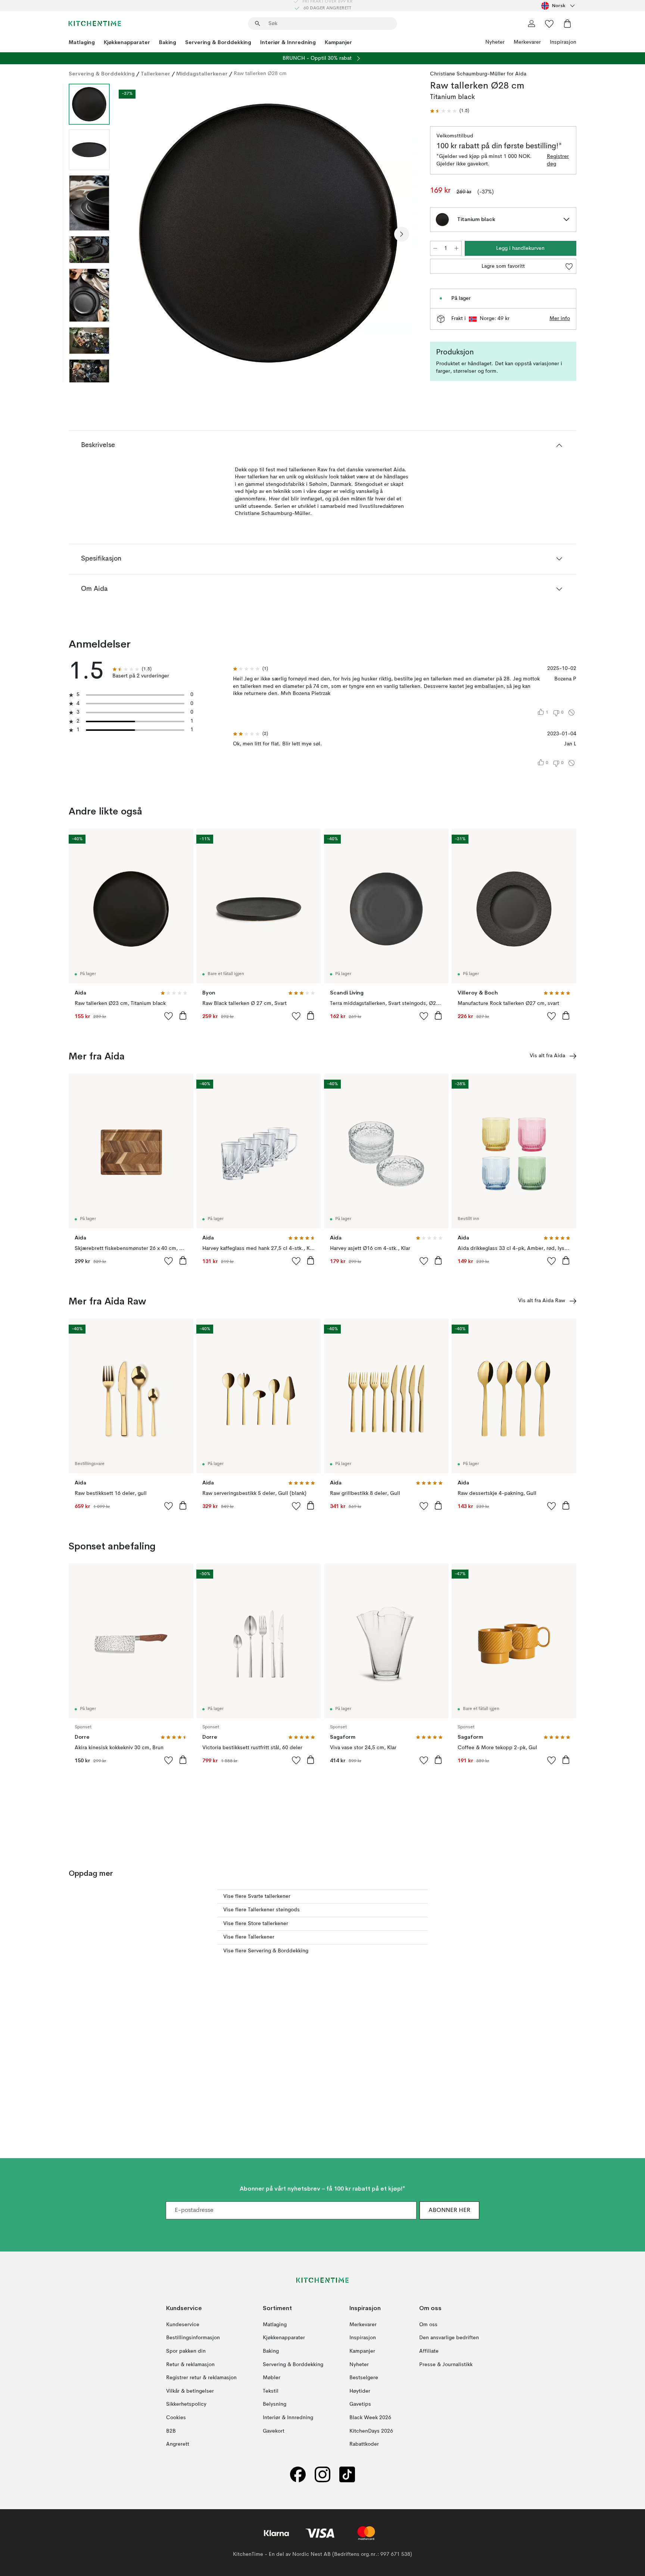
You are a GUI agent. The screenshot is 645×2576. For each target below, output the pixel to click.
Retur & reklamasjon (190, 2364)
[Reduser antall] (435, 248)
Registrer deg (558, 160)
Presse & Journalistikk (446, 2364)
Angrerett (178, 2444)
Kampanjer (338, 42)
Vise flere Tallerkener (249, 1937)
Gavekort (274, 2431)
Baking (168, 42)
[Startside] (95, 24)
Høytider (360, 2391)
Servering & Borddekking (218, 42)
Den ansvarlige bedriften (449, 2338)
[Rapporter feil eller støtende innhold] (571, 713)
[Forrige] (135, 234)
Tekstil (271, 2391)
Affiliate (429, 2351)
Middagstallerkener (202, 74)
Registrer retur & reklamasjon (201, 2378)
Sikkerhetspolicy (186, 2404)
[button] (450, 111)
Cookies (176, 2418)
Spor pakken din (186, 2351)
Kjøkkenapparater (127, 42)
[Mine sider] (532, 24)
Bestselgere (364, 2378)
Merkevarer (527, 42)
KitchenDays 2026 (371, 2431)
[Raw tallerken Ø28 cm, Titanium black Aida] (268, 233)
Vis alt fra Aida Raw (542, 1301)
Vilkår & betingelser (190, 2391)
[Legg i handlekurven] (183, 1015)
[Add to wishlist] (169, 1016)
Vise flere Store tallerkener (256, 1924)
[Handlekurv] (567, 24)
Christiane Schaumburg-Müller (468, 74)
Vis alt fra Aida (547, 1056)
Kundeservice (183, 2324)
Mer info (560, 319)
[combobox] (559, 6)
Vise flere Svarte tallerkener (257, 1896)
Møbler (272, 2378)
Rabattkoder (364, 2444)
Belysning (275, 2404)
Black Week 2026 (370, 2418)
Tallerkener (155, 74)
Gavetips (360, 2404)
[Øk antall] (457, 248)
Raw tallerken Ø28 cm (260, 74)
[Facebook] (298, 2474)
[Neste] (402, 234)
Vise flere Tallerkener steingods (261, 1910)
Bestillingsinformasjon (193, 2338)
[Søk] (258, 24)
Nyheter (495, 42)
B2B (171, 2431)
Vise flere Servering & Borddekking (266, 1951)
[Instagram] (322, 2474)
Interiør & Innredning (288, 42)
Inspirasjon (563, 42)
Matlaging (82, 42)
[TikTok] (347, 2474)
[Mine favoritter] (549, 24)
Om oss (428, 2324)
